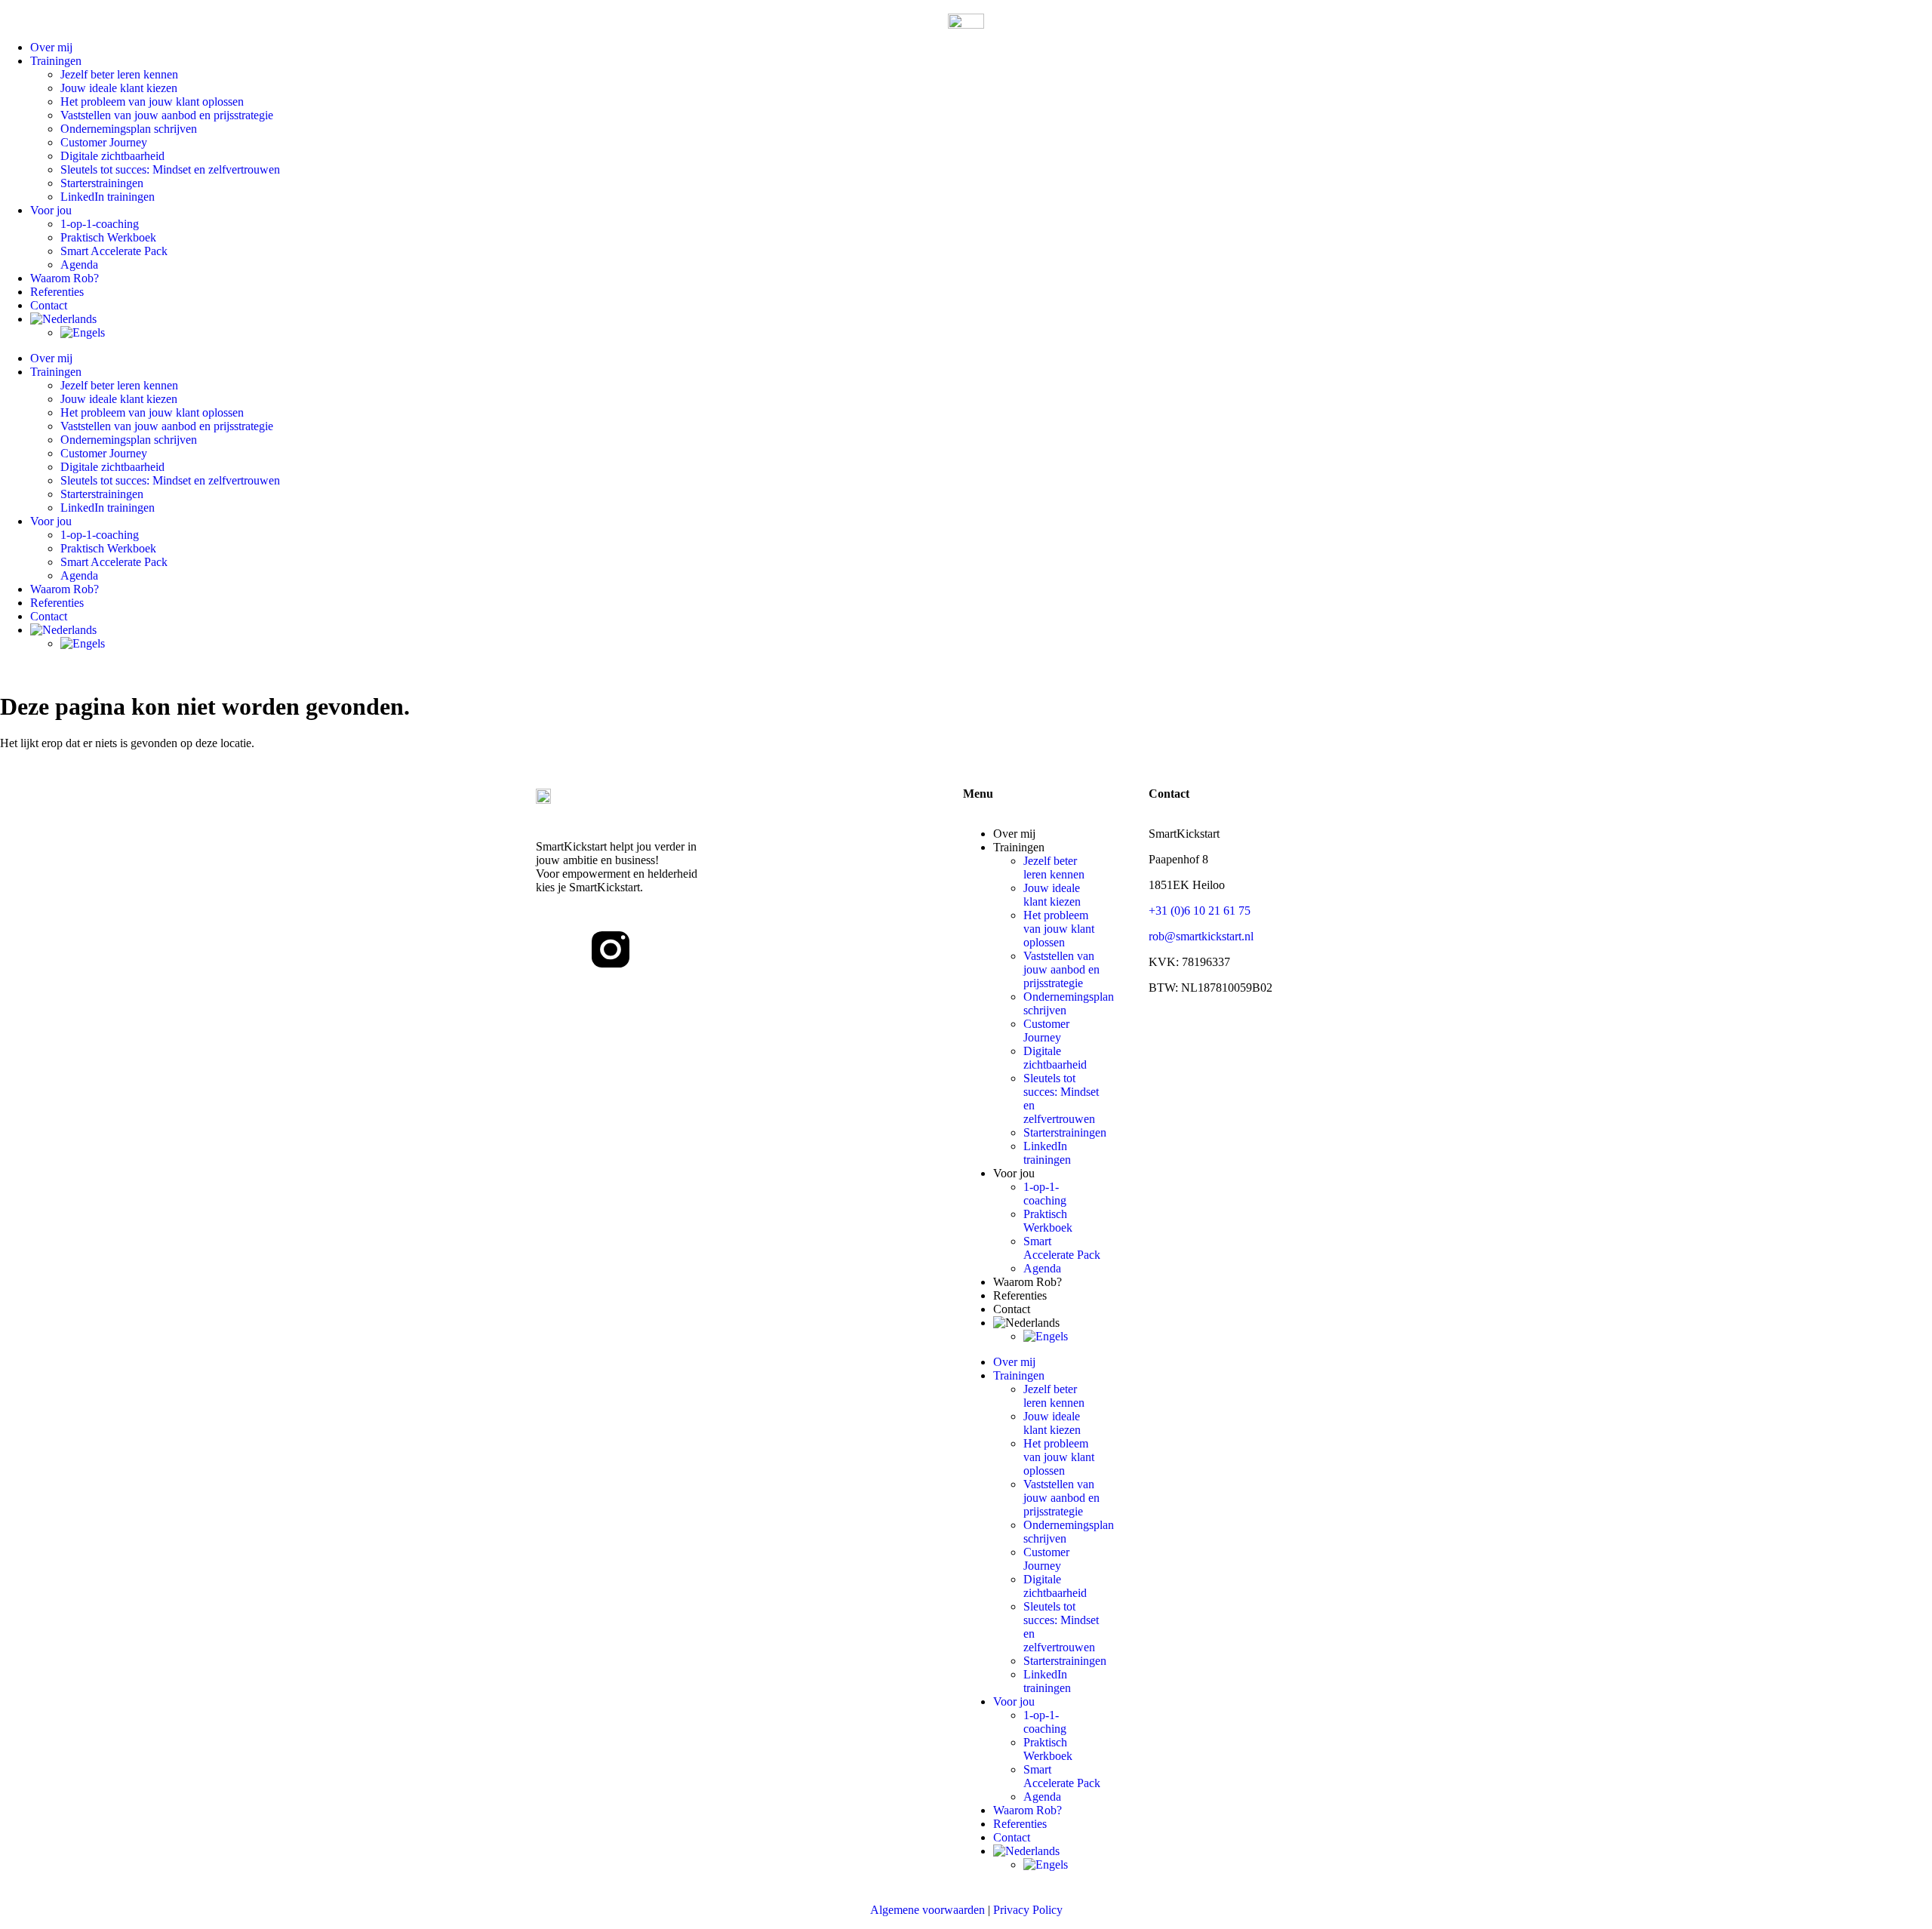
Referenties (57, 292)
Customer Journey (104, 142)
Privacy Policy (1028, 1910)
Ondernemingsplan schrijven (129, 129)
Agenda (79, 265)
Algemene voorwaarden (928, 1910)
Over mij (51, 47)
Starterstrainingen (102, 183)
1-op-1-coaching (100, 224)
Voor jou (51, 210)
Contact (49, 305)
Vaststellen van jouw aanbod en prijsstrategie (167, 115)
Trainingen (56, 61)
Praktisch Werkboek (108, 237)
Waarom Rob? (65, 278)
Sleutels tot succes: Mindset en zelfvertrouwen (170, 169)
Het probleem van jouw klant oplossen (152, 102)
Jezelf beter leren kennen (119, 74)
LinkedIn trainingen (108, 197)
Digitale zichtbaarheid (112, 156)
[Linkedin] (555, 949)
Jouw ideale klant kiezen (119, 88)
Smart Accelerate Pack (114, 251)
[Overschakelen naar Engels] (996, 333)
